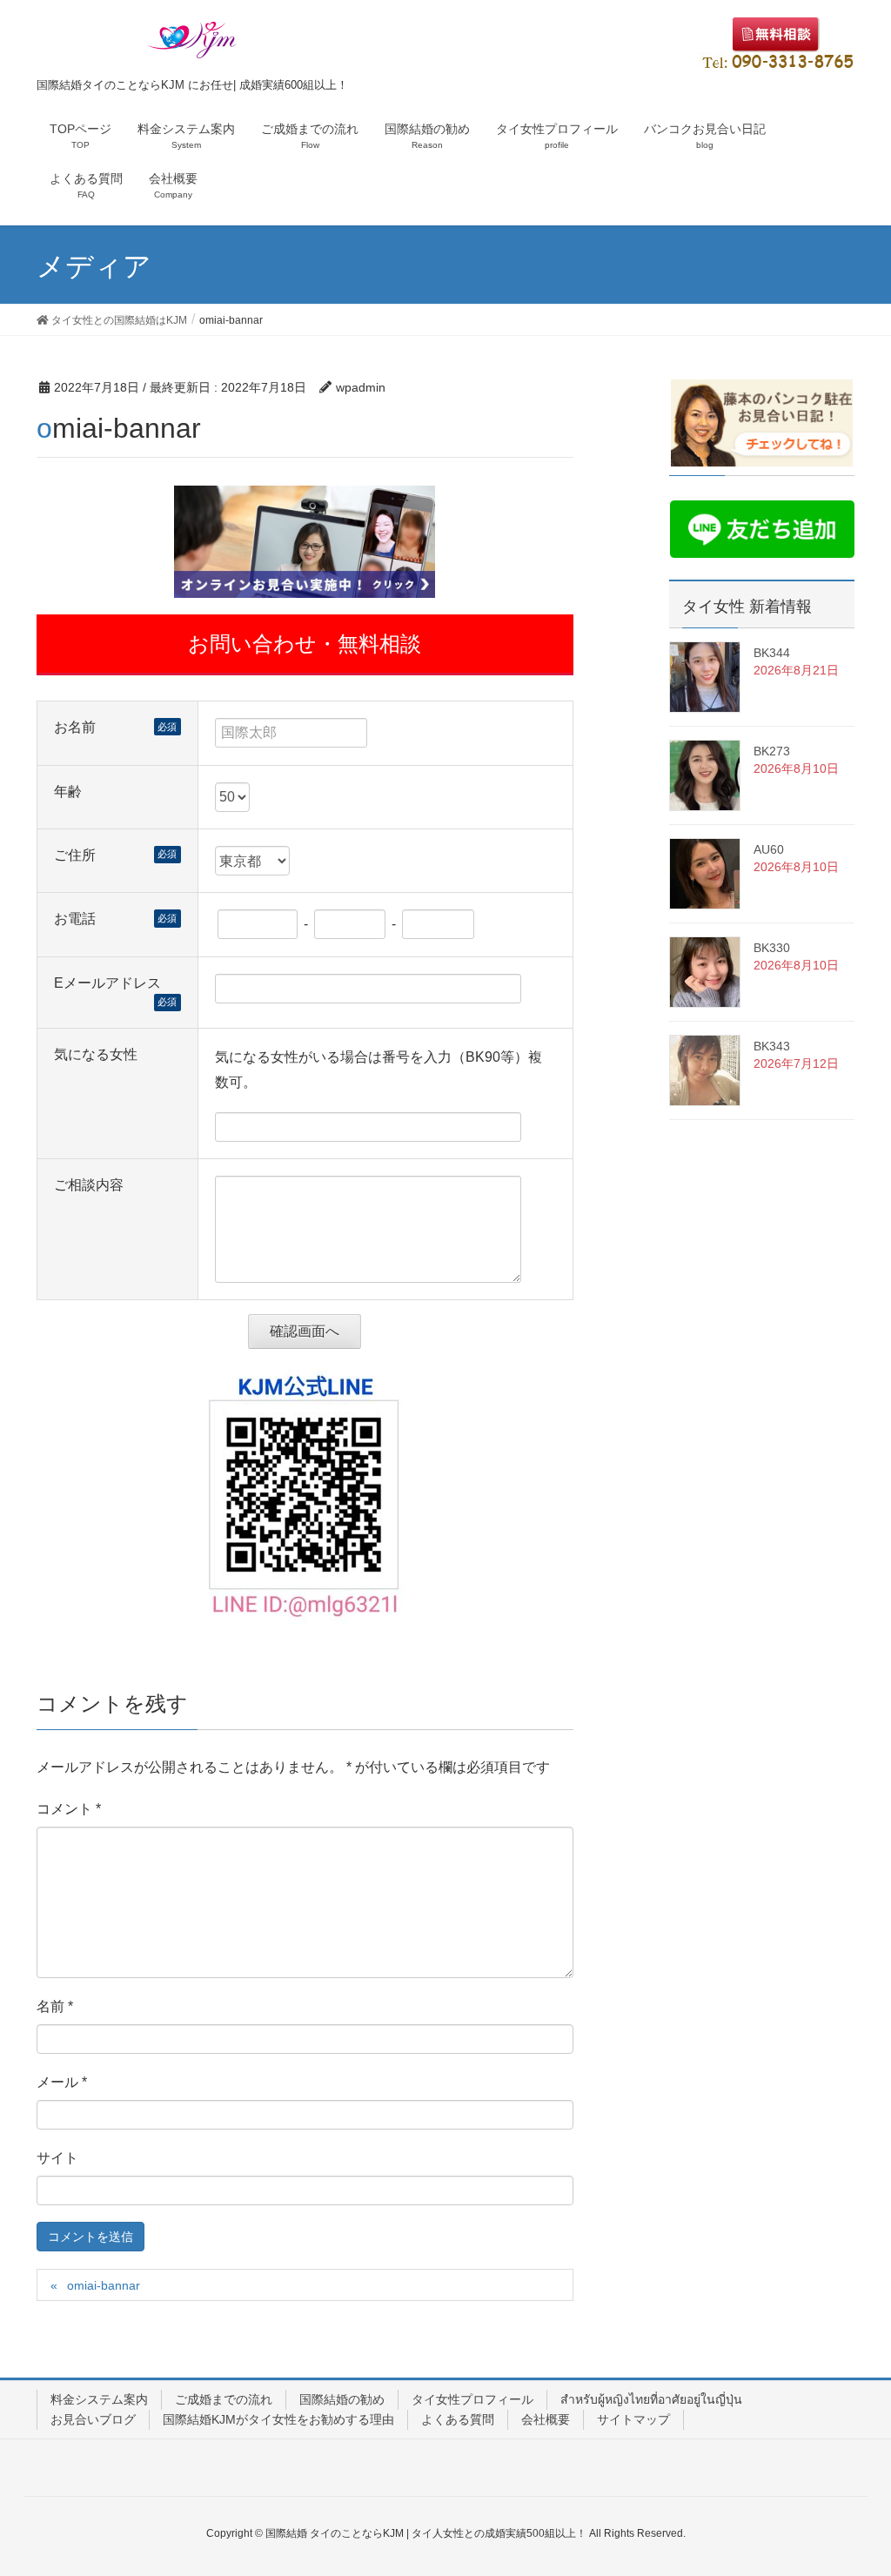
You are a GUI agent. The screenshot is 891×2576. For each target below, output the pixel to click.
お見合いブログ (93, 2419)
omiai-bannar (104, 2285)
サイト (57, 2158)
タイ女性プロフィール (472, 2399)
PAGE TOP (853, 2483)
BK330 (772, 948)
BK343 (772, 1046)
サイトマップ (633, 2419)
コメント (69, 1809)
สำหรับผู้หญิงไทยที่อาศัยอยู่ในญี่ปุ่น (651, 2399)
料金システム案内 (99, 2399)
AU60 (769, 849)
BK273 (772, 751)
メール (62, 2082)
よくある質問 (458, 2419)
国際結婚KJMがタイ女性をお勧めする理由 (278, 2419)
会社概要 (546, 2419)
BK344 (772, 653)
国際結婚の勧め (342, 2399)
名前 (55, 2006)
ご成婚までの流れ (224, 2399)
